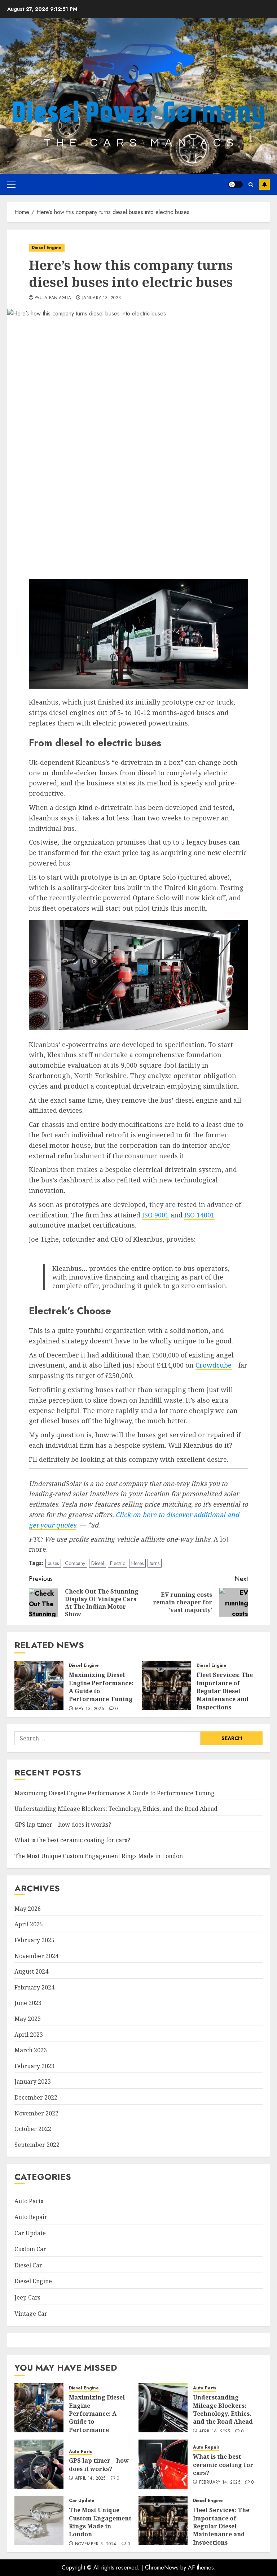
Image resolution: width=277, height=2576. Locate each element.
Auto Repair (31, 2217)
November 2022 (36, 2113)
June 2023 (28, 2003)
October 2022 (33, 2129)
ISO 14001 (199, 1215)
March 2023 (31, 2050)
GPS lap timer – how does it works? (63, 1825)
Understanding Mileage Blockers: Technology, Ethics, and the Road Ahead (116, 1809)
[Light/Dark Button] (236, 184)
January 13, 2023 (102, 298)
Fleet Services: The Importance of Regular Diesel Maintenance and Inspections (225, 1691)
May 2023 (28, 2019)
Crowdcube (214, 1365)
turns (155, 1563)
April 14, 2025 (90, 2479)
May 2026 (28, 1909)
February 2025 (34, 1940)
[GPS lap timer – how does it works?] (39, 2464)
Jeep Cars (27, 2297)
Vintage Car (31, 2314)
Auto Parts (29, 2201)
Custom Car (30, 2249)
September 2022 (37, 2145)
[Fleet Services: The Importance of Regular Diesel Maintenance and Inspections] (167, 1685)
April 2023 (29, 2035)
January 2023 (33, 2082)
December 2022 (36, 2097)
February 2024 (34, 1987)
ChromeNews (162, 2568)
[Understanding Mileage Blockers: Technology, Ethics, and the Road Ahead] (163, 2408)
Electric (118, 1563)
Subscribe (264, 184)
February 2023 (34, 2066)
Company (75, 1563)
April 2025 (29, 1924)
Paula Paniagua (53, 298)
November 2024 (36, 1956)
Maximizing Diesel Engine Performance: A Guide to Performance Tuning (101, 1687)
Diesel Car (28, 2265)
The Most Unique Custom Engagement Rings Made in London (99, 1856)
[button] (11, 184)
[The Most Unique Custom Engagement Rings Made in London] (39, 2520)
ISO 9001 (155, 1215)
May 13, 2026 (90, 1709)
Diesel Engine (47, 248)
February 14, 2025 (220, 2483)
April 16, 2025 (215, 2432)
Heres (137, 1563)
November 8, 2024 (96, 2544)
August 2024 (31, 1971)
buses (53, 1563)
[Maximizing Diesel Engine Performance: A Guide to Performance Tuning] (39, 1685)
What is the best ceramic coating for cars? (72, 1840)
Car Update (30, 2233)
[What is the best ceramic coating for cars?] (163, 2464)
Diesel (98, 1563)
